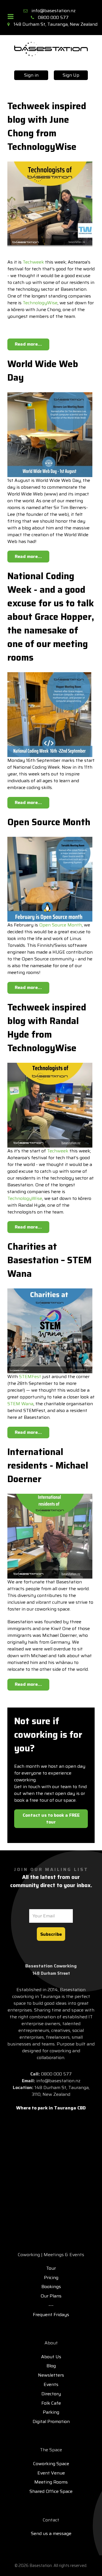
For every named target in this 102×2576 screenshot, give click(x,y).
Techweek (33, 262)
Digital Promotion (51, 2421)
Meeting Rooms (51, 2482)
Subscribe (51, 1934)
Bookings (51, 2287)
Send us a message (51, 2533)
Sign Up (71, 75)
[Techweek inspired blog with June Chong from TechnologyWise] (50, 203)
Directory (51, 2394)
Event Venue (51, 2473)
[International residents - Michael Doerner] (50, 1536)
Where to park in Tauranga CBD (51, 2108)
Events (51, 2384)
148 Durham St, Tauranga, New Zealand (56, 24)
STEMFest (30, 1377)
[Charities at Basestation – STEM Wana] (50, 1330)
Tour (51, 2268)
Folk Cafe (51, 2403)
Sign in (31, 75)
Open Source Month (60, 925)
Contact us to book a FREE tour (51, 1819)
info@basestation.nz (54, 11)
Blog (51, 2366)
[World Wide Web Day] (50, 434)
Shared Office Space (51, 2491)
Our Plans (51, 2296)
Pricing (51, 2278)
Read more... (28, 344)
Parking (51, 2412)
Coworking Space (51, 2464)
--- (51, 2305)
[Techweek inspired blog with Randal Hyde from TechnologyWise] (50, 1105)
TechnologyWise (40, 303)
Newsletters (51, 2375)
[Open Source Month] (50, 879)
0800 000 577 (53, 17)
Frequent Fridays (51, 2315)
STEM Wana (20, 1404)
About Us (51, 2357)
